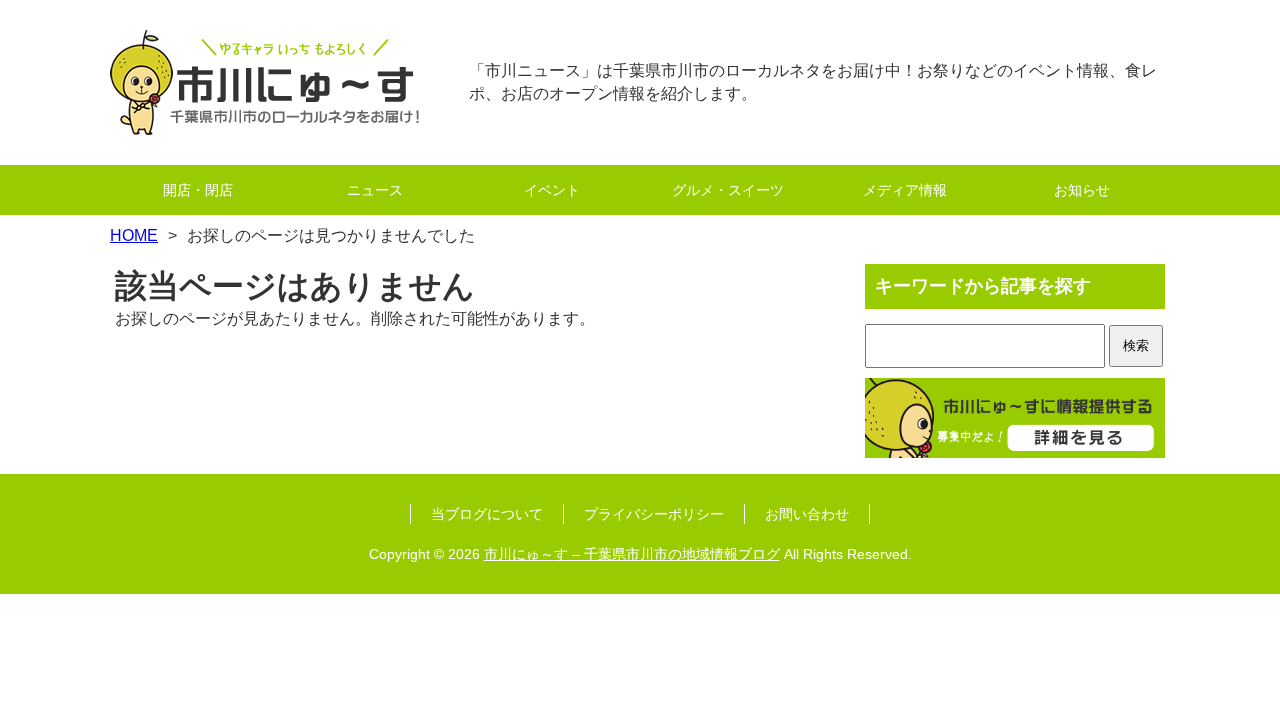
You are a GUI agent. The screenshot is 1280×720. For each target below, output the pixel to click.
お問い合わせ (807, 514)
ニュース (375, 190)
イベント (552, 190)
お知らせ (1082, 190)
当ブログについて (487, 514)
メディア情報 (905, 190)
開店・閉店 (198, 190)
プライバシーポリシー (654, 514)
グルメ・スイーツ (728, 190)
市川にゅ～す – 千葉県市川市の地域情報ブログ (632, 554)
